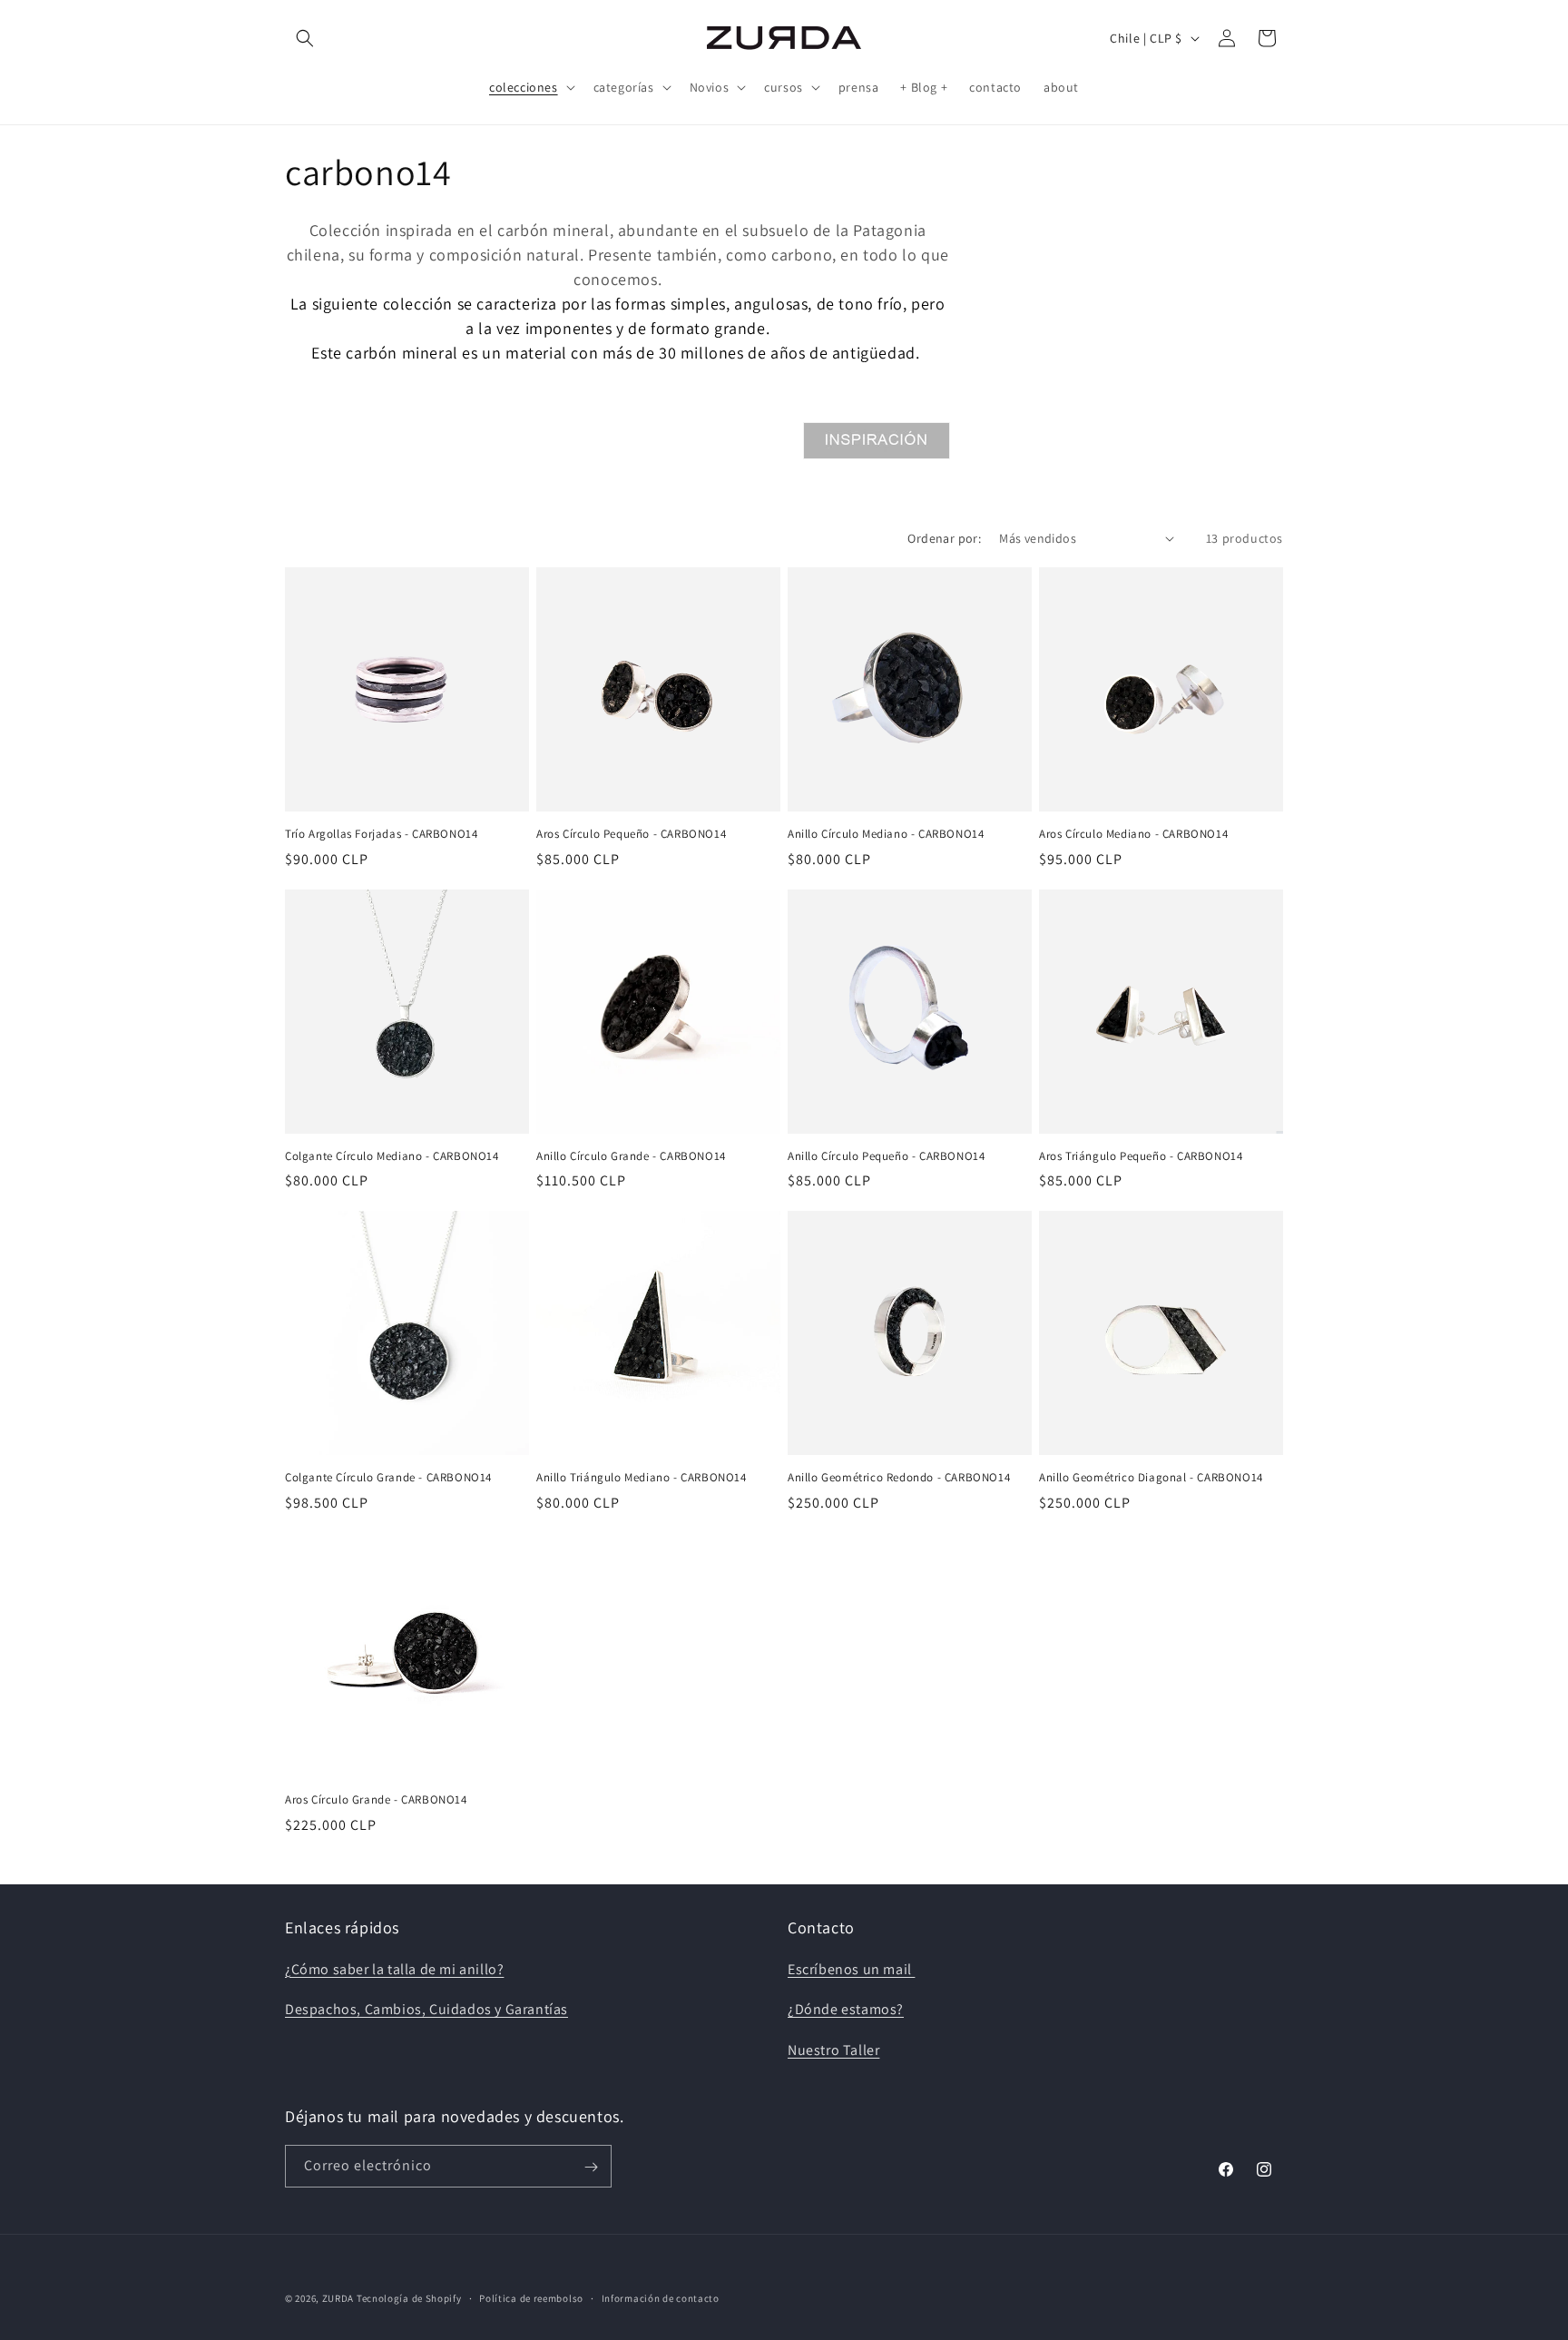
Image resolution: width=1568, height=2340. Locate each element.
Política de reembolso (531, 2297)
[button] (305, 38)
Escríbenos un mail (851, 1969)
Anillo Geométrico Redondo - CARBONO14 (899, 1478)
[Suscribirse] (591, 2167)
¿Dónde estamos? (846, 2010)
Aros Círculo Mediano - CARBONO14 (1133, 834)
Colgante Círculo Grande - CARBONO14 (388, 1478)
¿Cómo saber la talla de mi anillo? (394, 1969)
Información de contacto (661, 2297)
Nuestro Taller (833, 2050)
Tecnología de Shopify (409, 2298)
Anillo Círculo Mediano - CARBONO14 (886, 834)
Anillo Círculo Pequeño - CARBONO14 (886, 1156)
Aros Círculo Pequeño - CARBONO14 (631, 834)
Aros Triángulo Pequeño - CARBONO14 (1141, 1156)
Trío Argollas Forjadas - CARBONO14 (381, 834)
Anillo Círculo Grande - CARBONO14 (631, 1156)
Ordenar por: (944, 538)
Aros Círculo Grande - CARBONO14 (376, 1800)
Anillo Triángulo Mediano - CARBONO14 (642, 1478)
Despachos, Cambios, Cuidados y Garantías (426, 2010)
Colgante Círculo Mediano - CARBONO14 (392, 1156)
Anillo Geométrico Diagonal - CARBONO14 (1151, 1478)
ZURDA (338, 2298)
